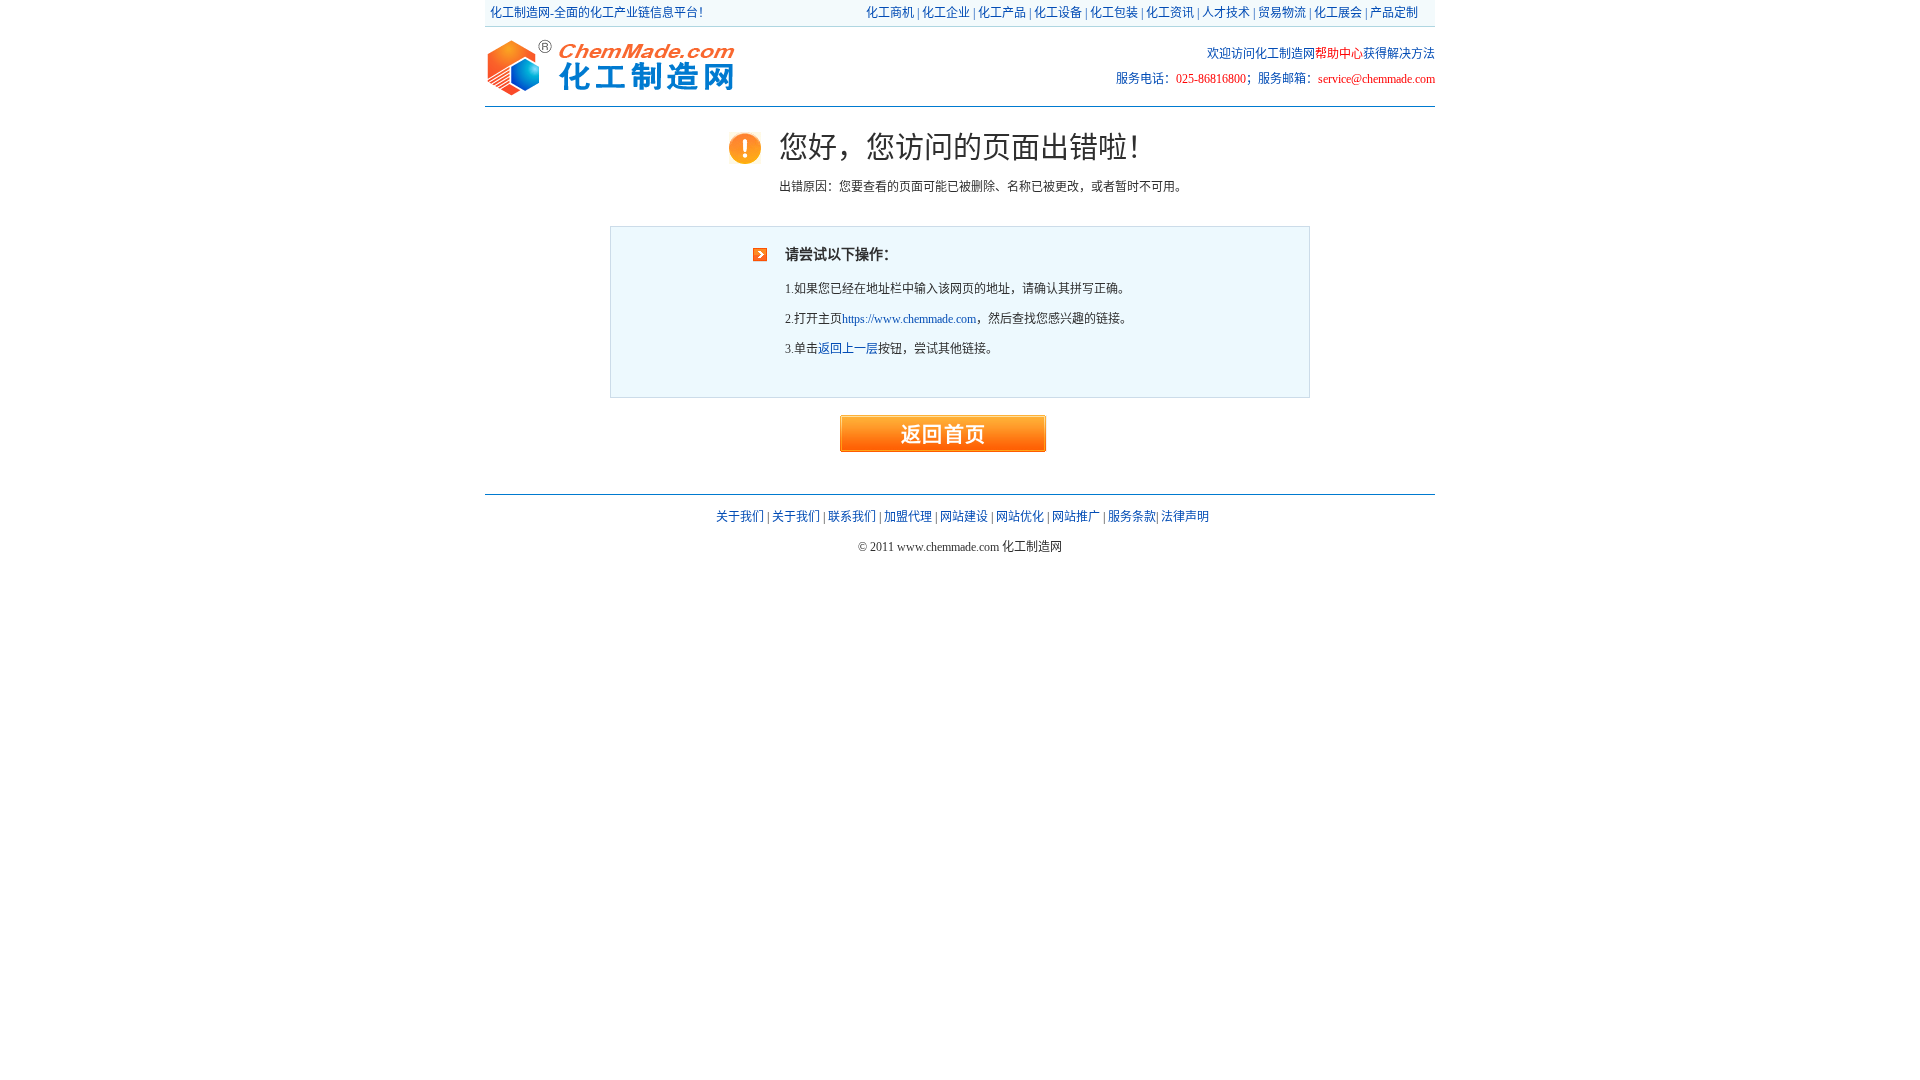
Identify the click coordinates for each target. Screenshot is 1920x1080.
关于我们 (740, 517)
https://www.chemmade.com (909, 319)
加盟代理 (908, 517)
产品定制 (1394, 13)
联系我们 (852, 517)
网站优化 (1020, 517)
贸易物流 (1282, 13)
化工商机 (890, 13)
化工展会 (1338, 13)
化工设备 (1058, 13)
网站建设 (964, 517)
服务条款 (1132, 517)
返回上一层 (848, 349)
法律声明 (1185, 517)
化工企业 (946, 13)
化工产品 (1002, 13)
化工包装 (1114, 13)
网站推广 (1076, 517)
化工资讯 (1170, 13)
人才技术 (1226, 13)
